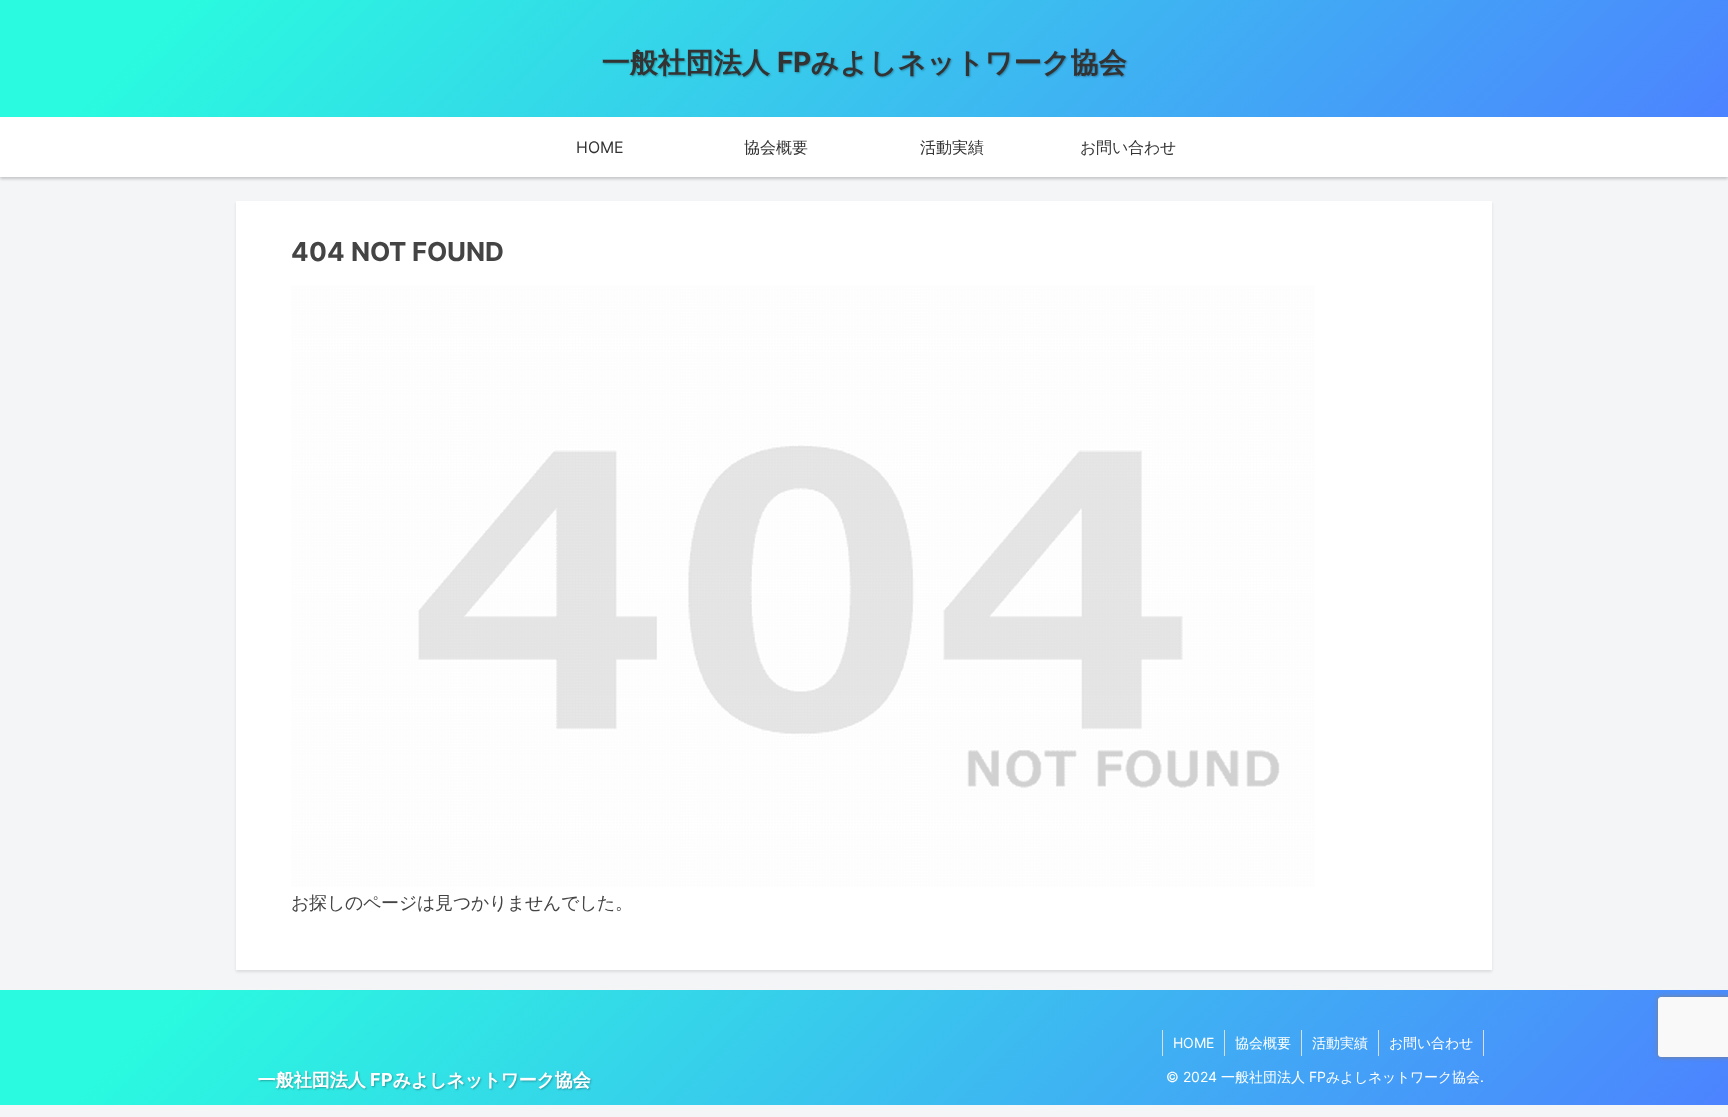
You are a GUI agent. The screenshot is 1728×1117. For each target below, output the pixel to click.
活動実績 (1340, 1042)
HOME (1193, 1042)
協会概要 (1263, 1042)
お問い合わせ (1431, 1042)
